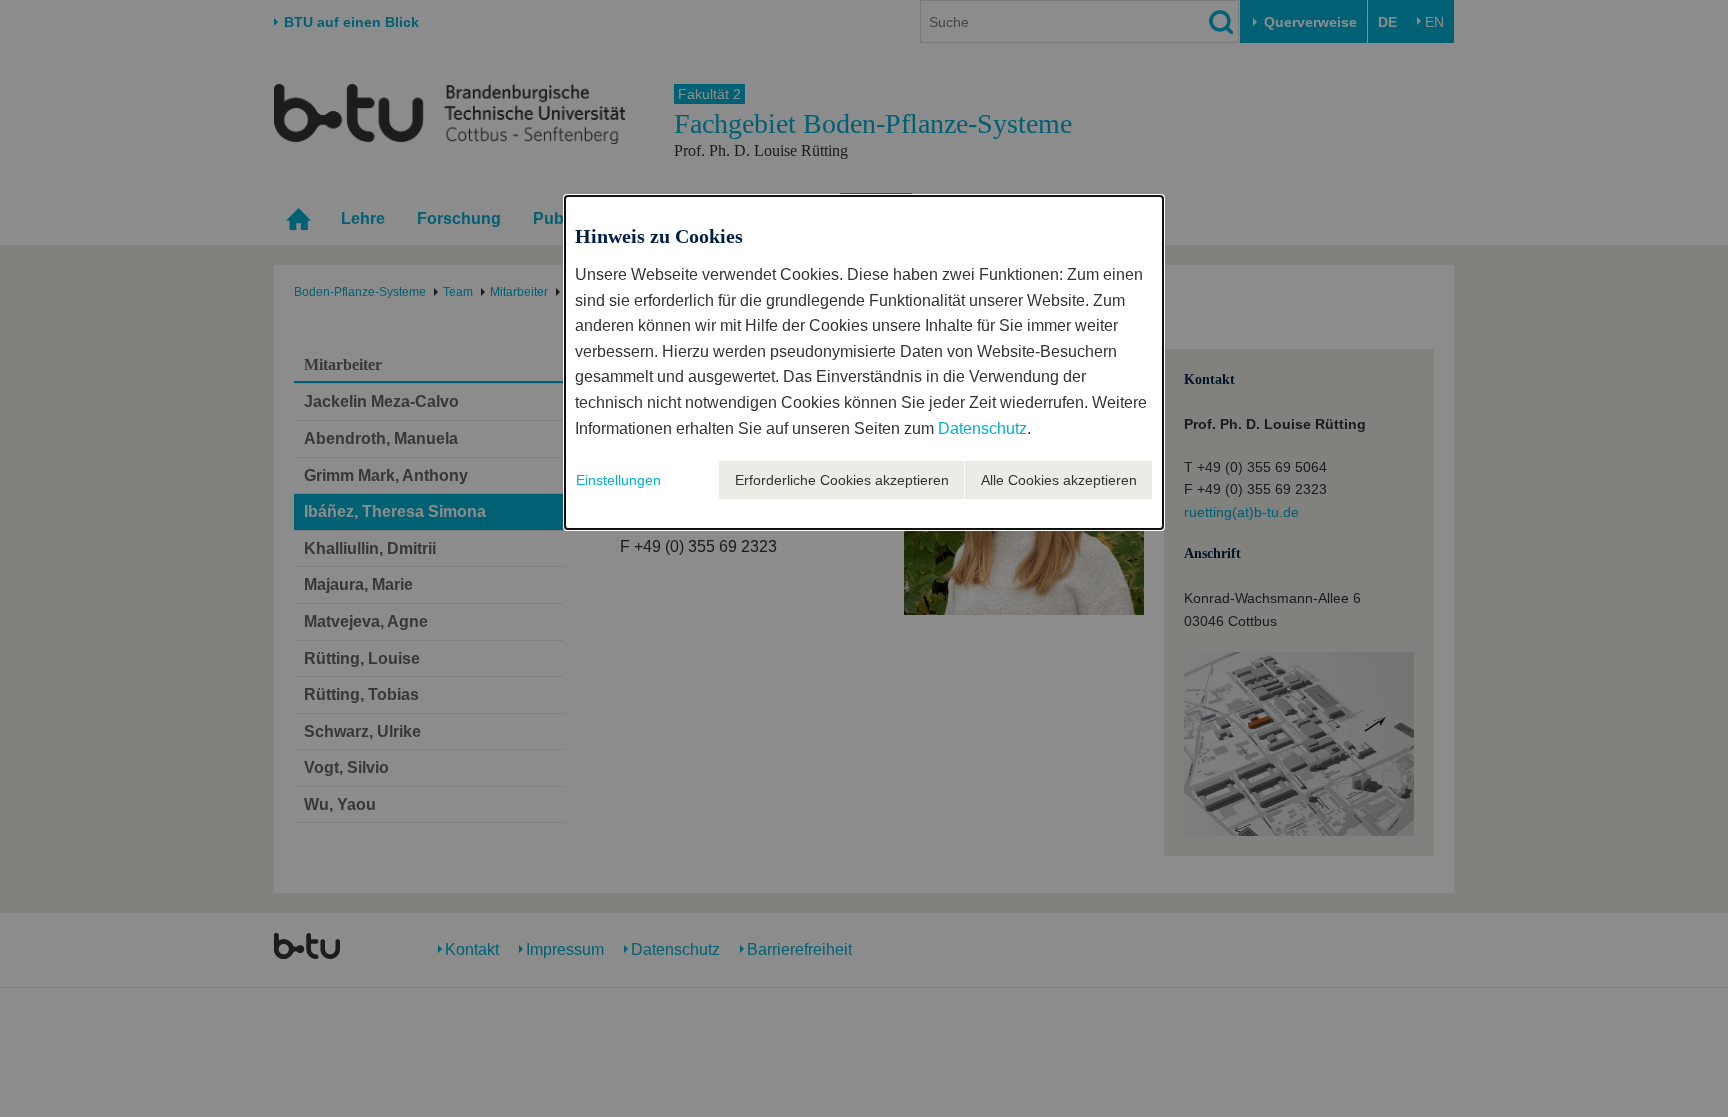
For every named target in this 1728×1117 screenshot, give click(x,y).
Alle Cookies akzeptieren (1059, 480)
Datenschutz (982, 428)
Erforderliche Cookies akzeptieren (842, 480)
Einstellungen (618, 480)
